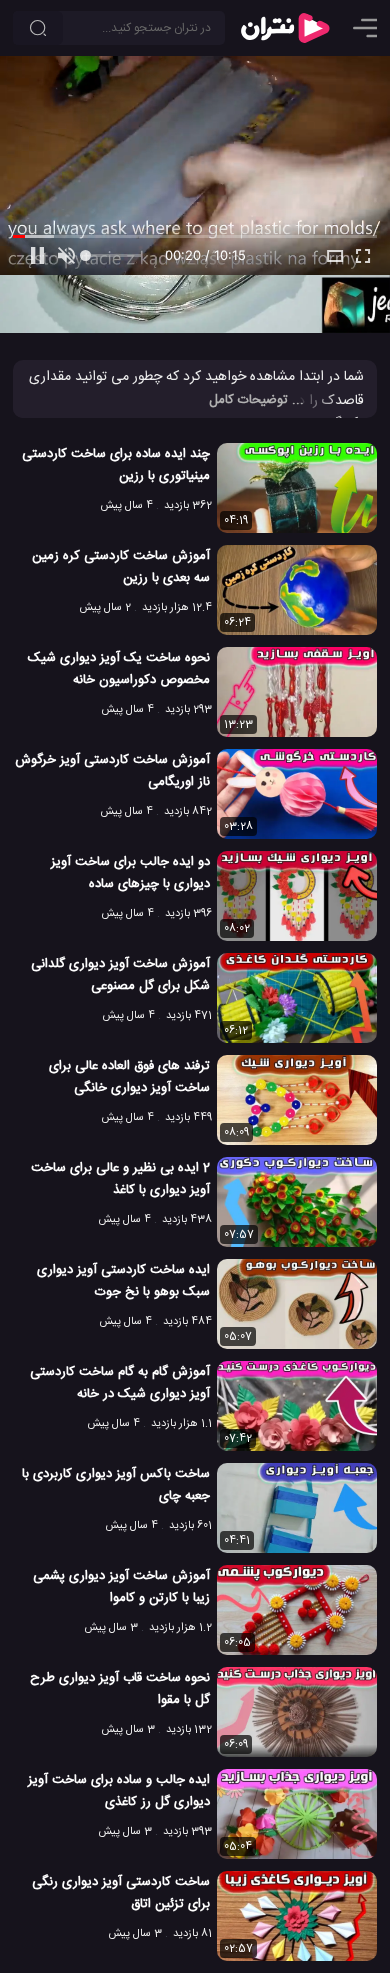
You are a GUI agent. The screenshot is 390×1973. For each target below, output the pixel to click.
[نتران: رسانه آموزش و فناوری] (285, 28)
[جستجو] (38, 28)
